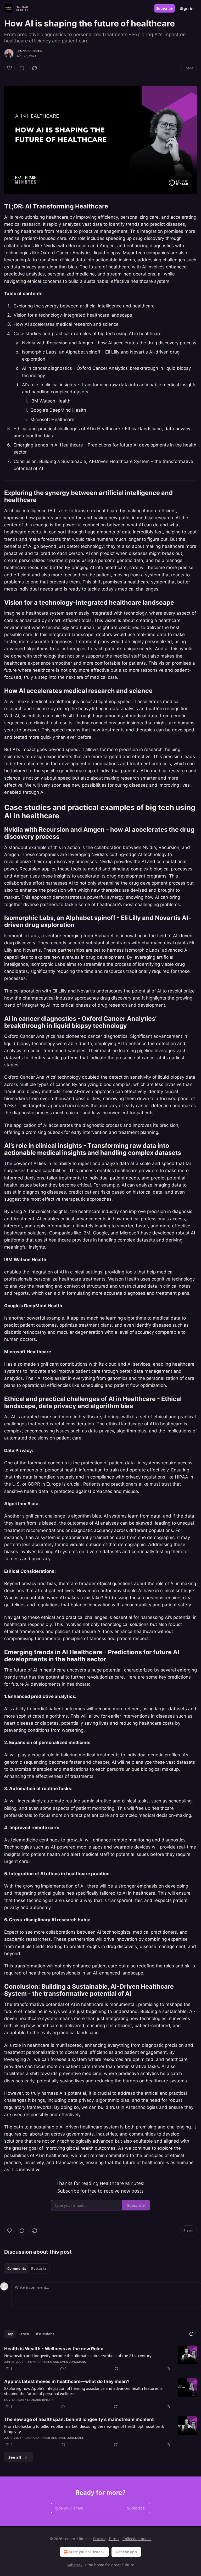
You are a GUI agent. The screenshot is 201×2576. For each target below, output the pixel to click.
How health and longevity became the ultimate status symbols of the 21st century (78, 2356)
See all (15, 2457)
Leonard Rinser (29, 51)
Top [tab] (10, 2334)
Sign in (187, 8)
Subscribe (164, 8)
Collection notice (137, 2539)
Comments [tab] (17, 2269)
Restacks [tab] (39, 2269)
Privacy (99, 2539)
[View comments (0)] (22, 68)
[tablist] (27, 2269)
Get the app (126, 2552)
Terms (114, 2539)
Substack (75, 2565)
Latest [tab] (24, 2334)
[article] (100, 2359)
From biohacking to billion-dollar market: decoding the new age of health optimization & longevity (84, 2429)
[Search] (192, 2334)
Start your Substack (87, 2552)
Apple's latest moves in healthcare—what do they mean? (67, 2381)
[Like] (9, 68)
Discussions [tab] (44, 2334)
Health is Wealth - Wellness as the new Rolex (54, 2349)
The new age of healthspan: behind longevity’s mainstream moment (79, 2419)
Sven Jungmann (73, 2362)
